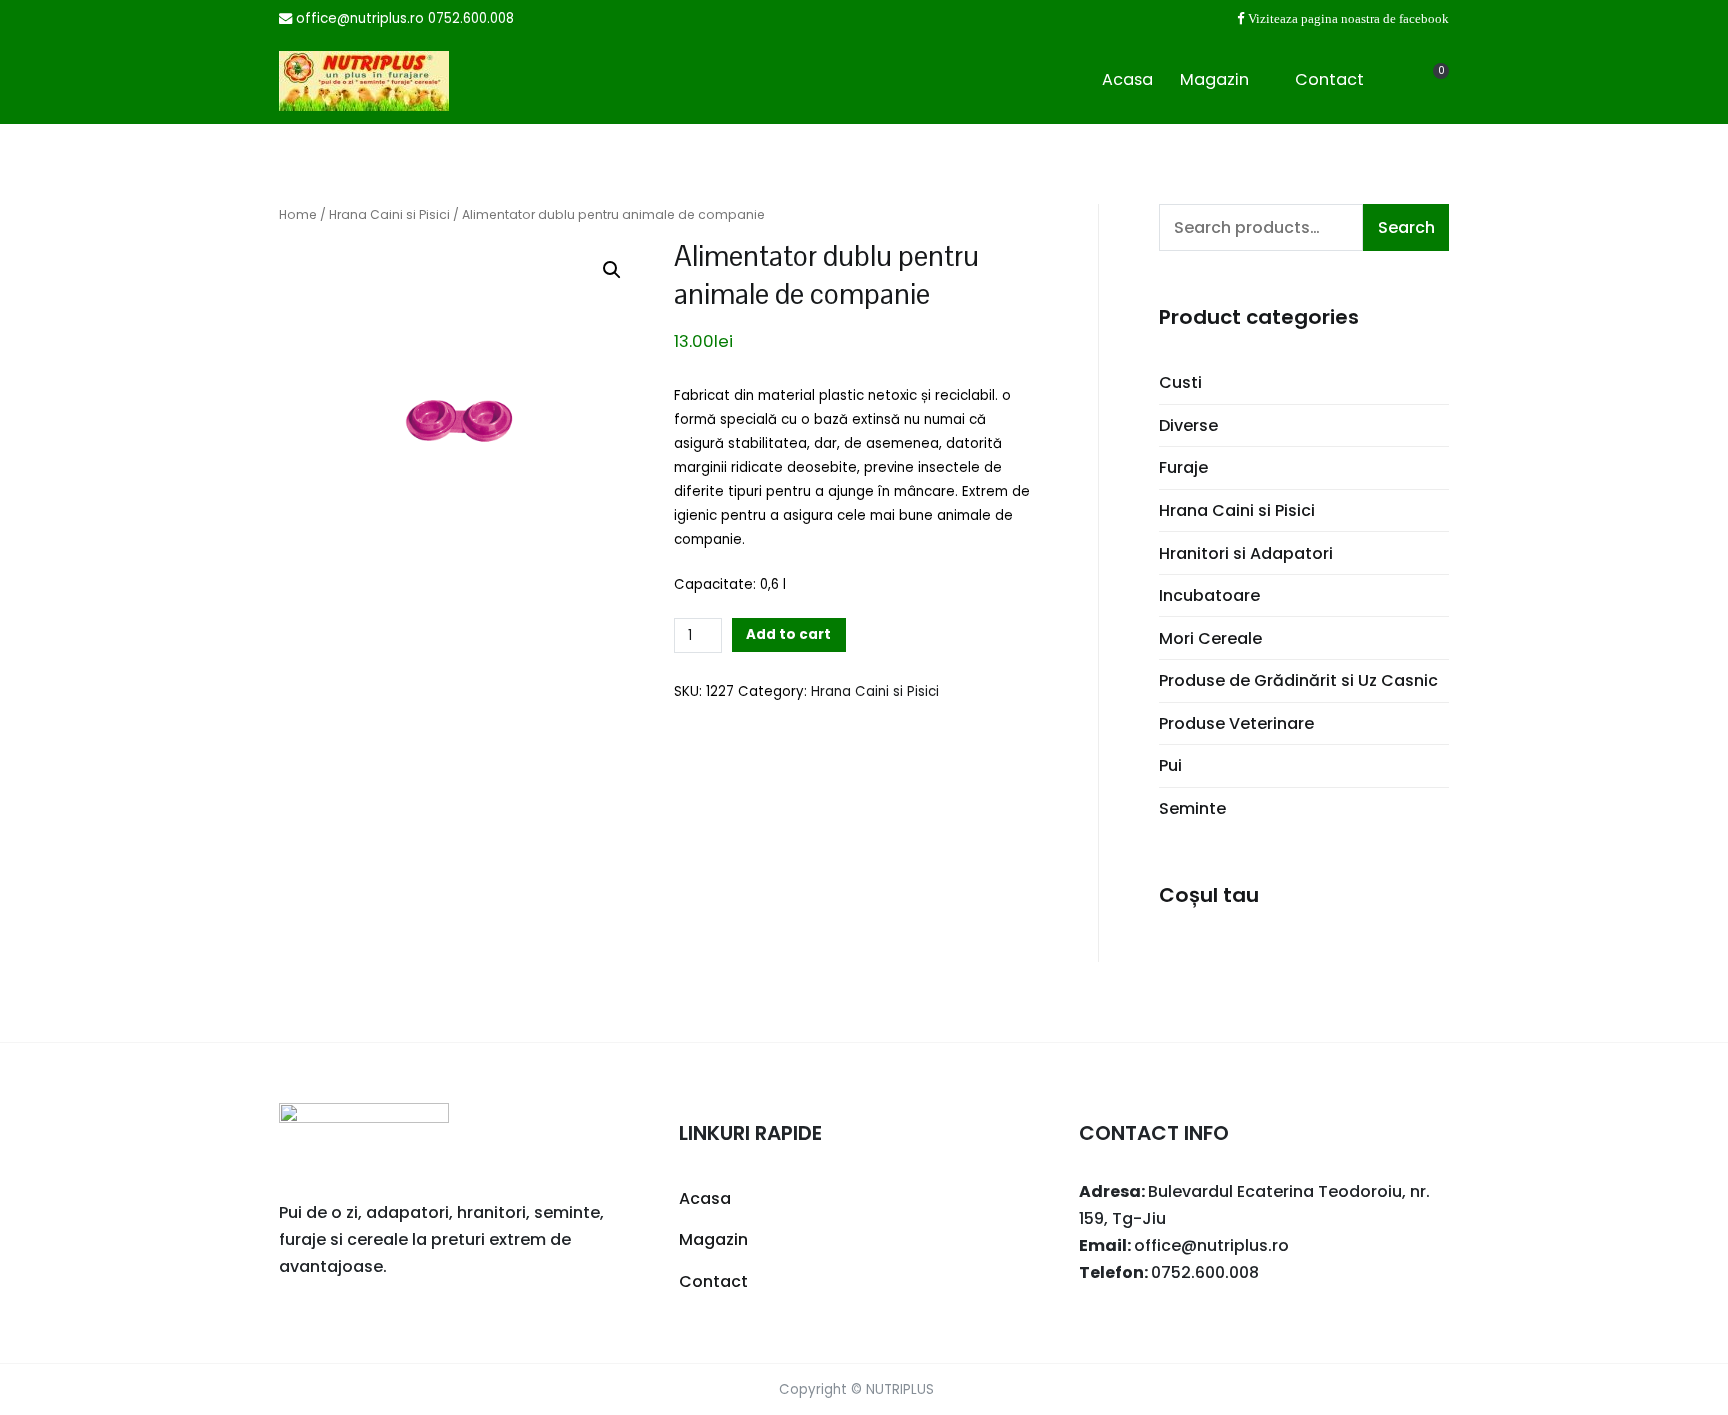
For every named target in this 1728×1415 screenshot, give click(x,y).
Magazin (1214, 79)
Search (1406, 227)
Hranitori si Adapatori (1246, 553)
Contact (1329, 79)
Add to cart (788, 634)
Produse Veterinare (1236, 723)
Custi (1180, 382)
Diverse (1188, 425)
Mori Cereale (1210, 638)
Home (298, 214)
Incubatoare (1209, 595)
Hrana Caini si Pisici (389, 214)
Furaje (1183, 467)
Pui (1170, 765)
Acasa (1127, 79)
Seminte (1192, 808)
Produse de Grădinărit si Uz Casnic (1298, 680)
